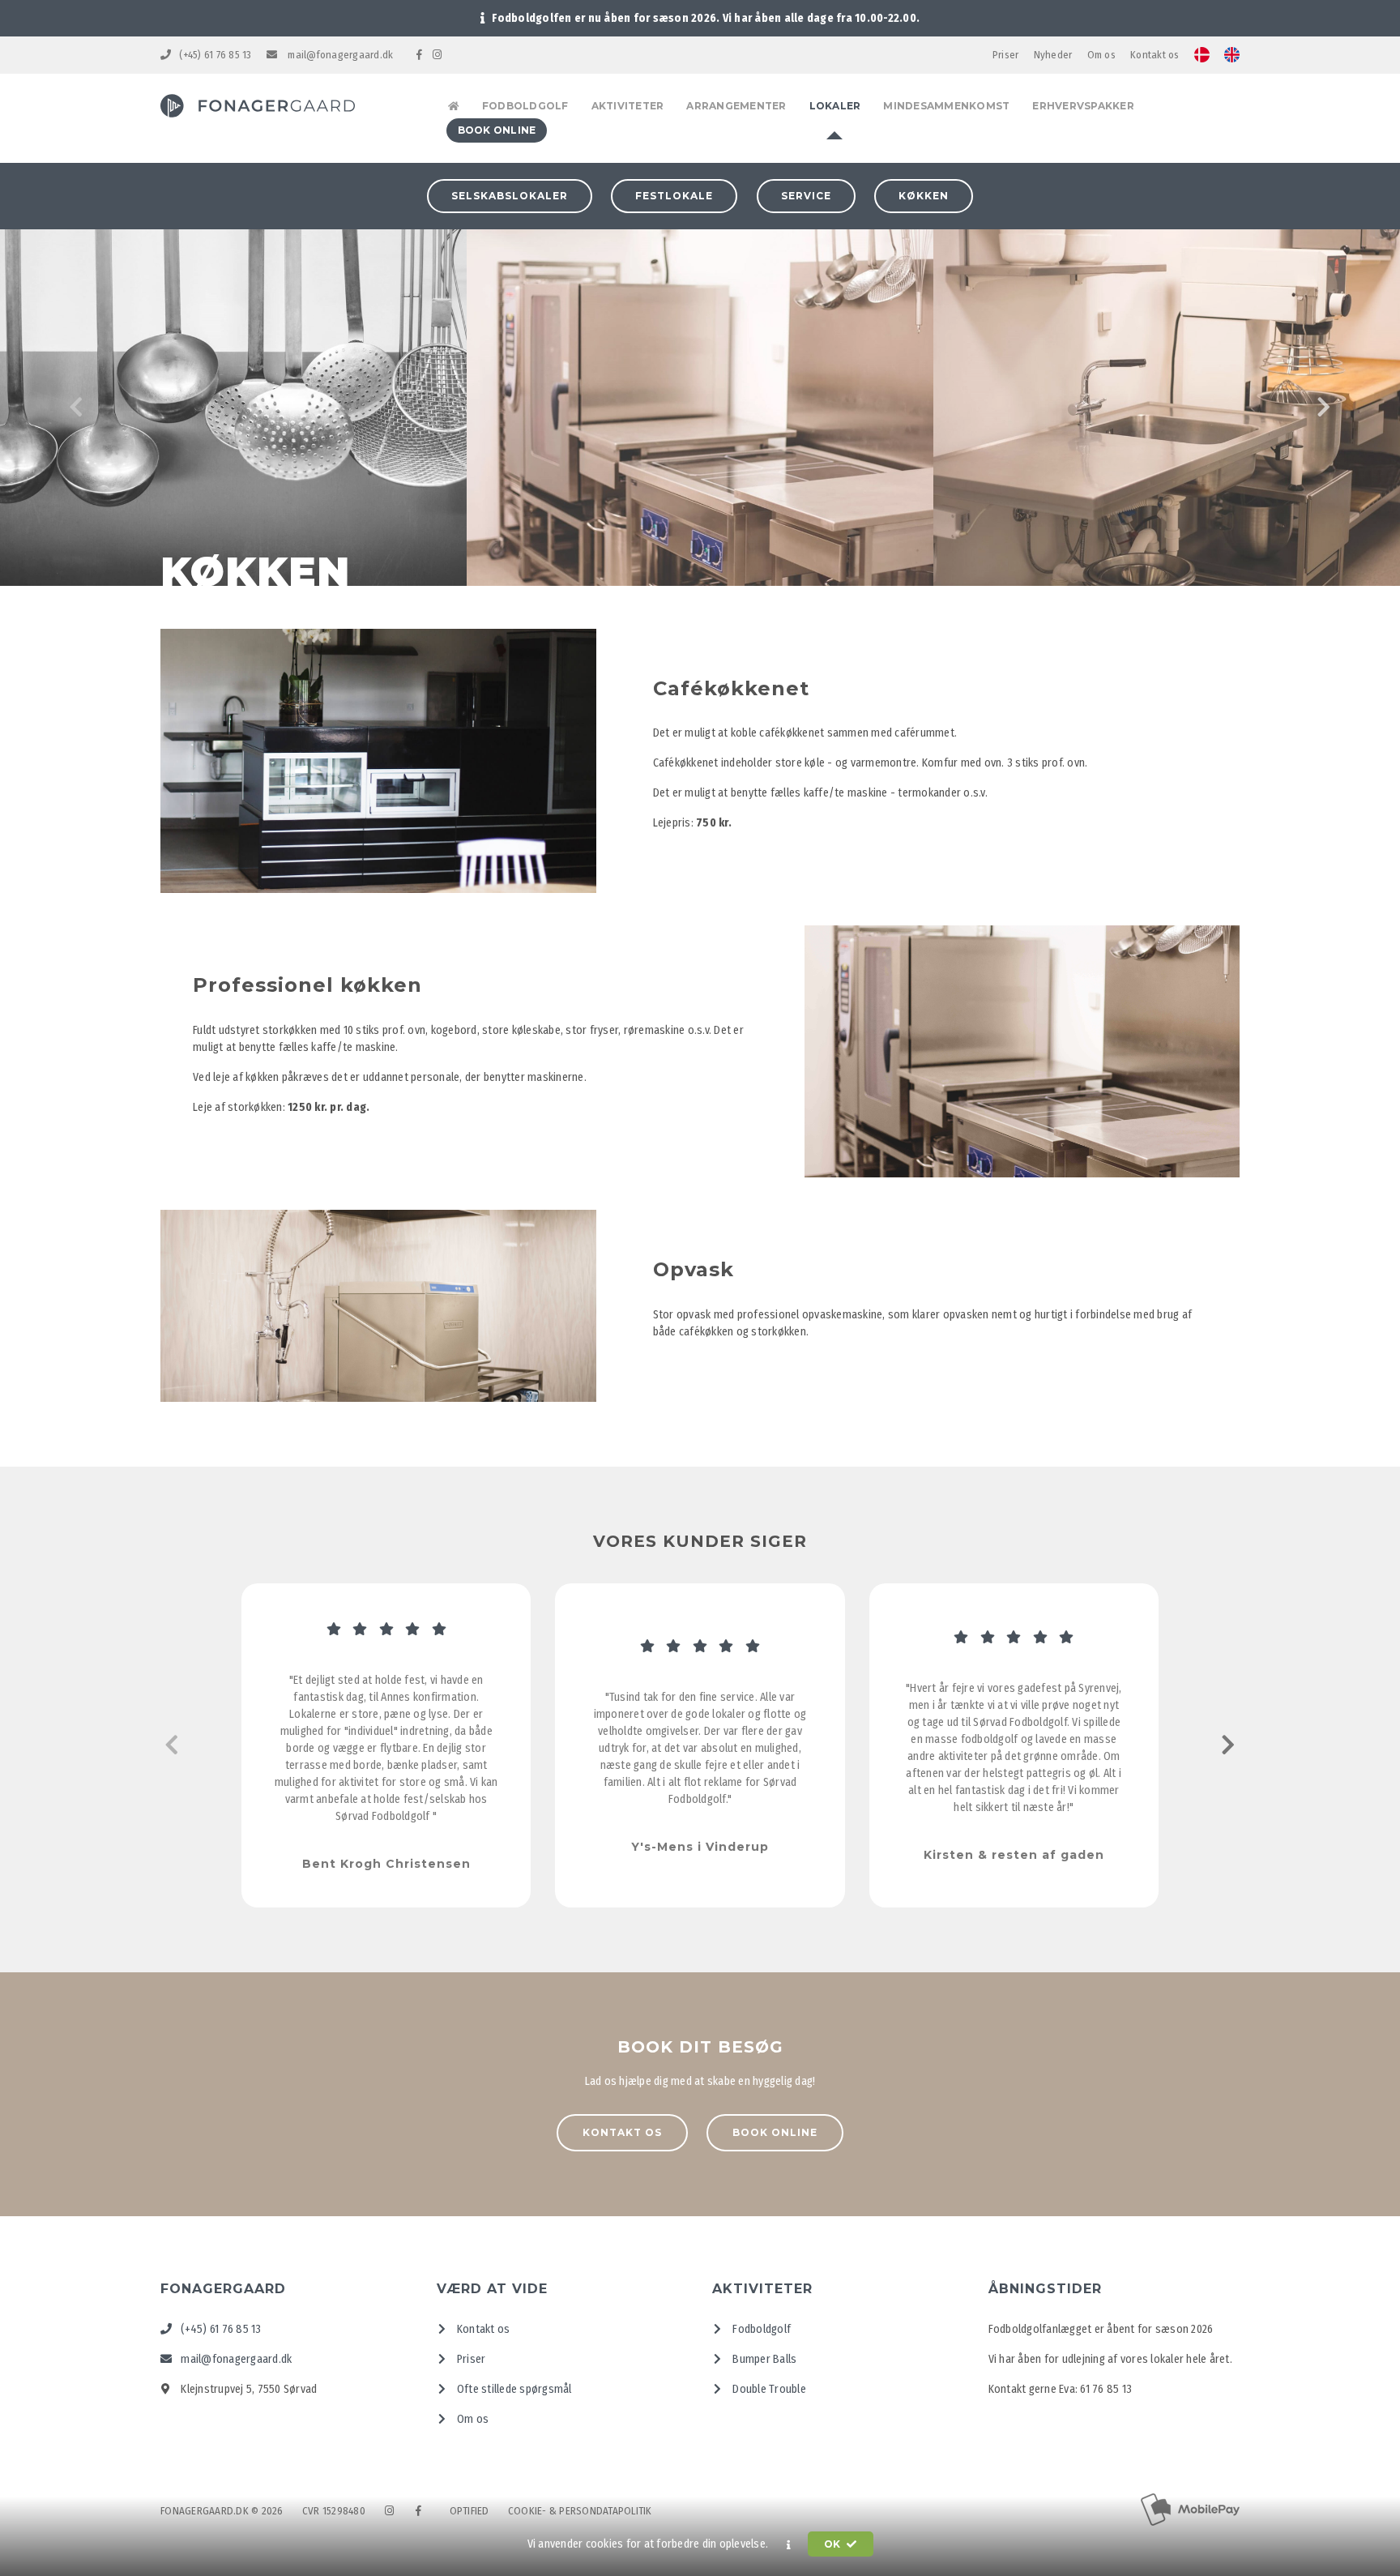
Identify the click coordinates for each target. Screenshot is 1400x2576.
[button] (789, 2544)
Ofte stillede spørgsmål (513, 2389)
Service (806, 196)
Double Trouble (768, 2389)
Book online (775, 2132)
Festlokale (674, 196)
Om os (1101, 55)
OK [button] (834, 2544)
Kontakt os (1155, 55)
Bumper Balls (763, 2359)
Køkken (924, 196)
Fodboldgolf (760, 2329)
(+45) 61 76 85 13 (215, 55)
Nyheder (1053, 55)
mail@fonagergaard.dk (339, 55)
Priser (1006, 55)
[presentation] (77, 408)
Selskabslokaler (510, 196)
